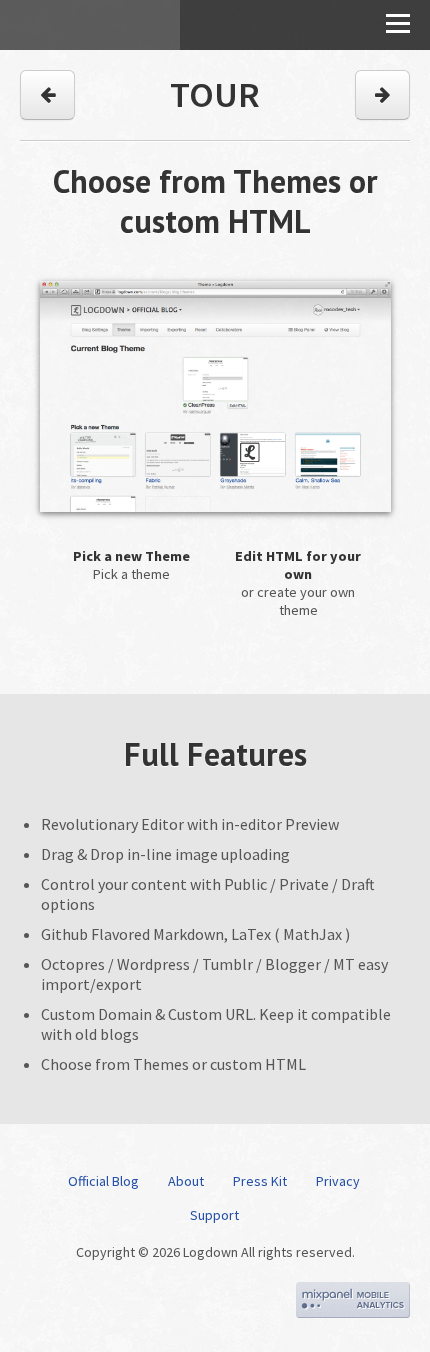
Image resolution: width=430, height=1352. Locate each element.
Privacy (338, 1181)
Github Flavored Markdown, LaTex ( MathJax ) (195, 934)
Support (214, 1215)
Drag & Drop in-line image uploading (165, 854)
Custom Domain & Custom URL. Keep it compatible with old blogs (216, 1024)
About (186, 1181)
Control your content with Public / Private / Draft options (208, 894)
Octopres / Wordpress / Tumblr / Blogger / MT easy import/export (214, 974)
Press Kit (260, 1181)
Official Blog (103, 1181)
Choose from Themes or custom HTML (173, 1064)
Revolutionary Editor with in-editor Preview (190, 824)
